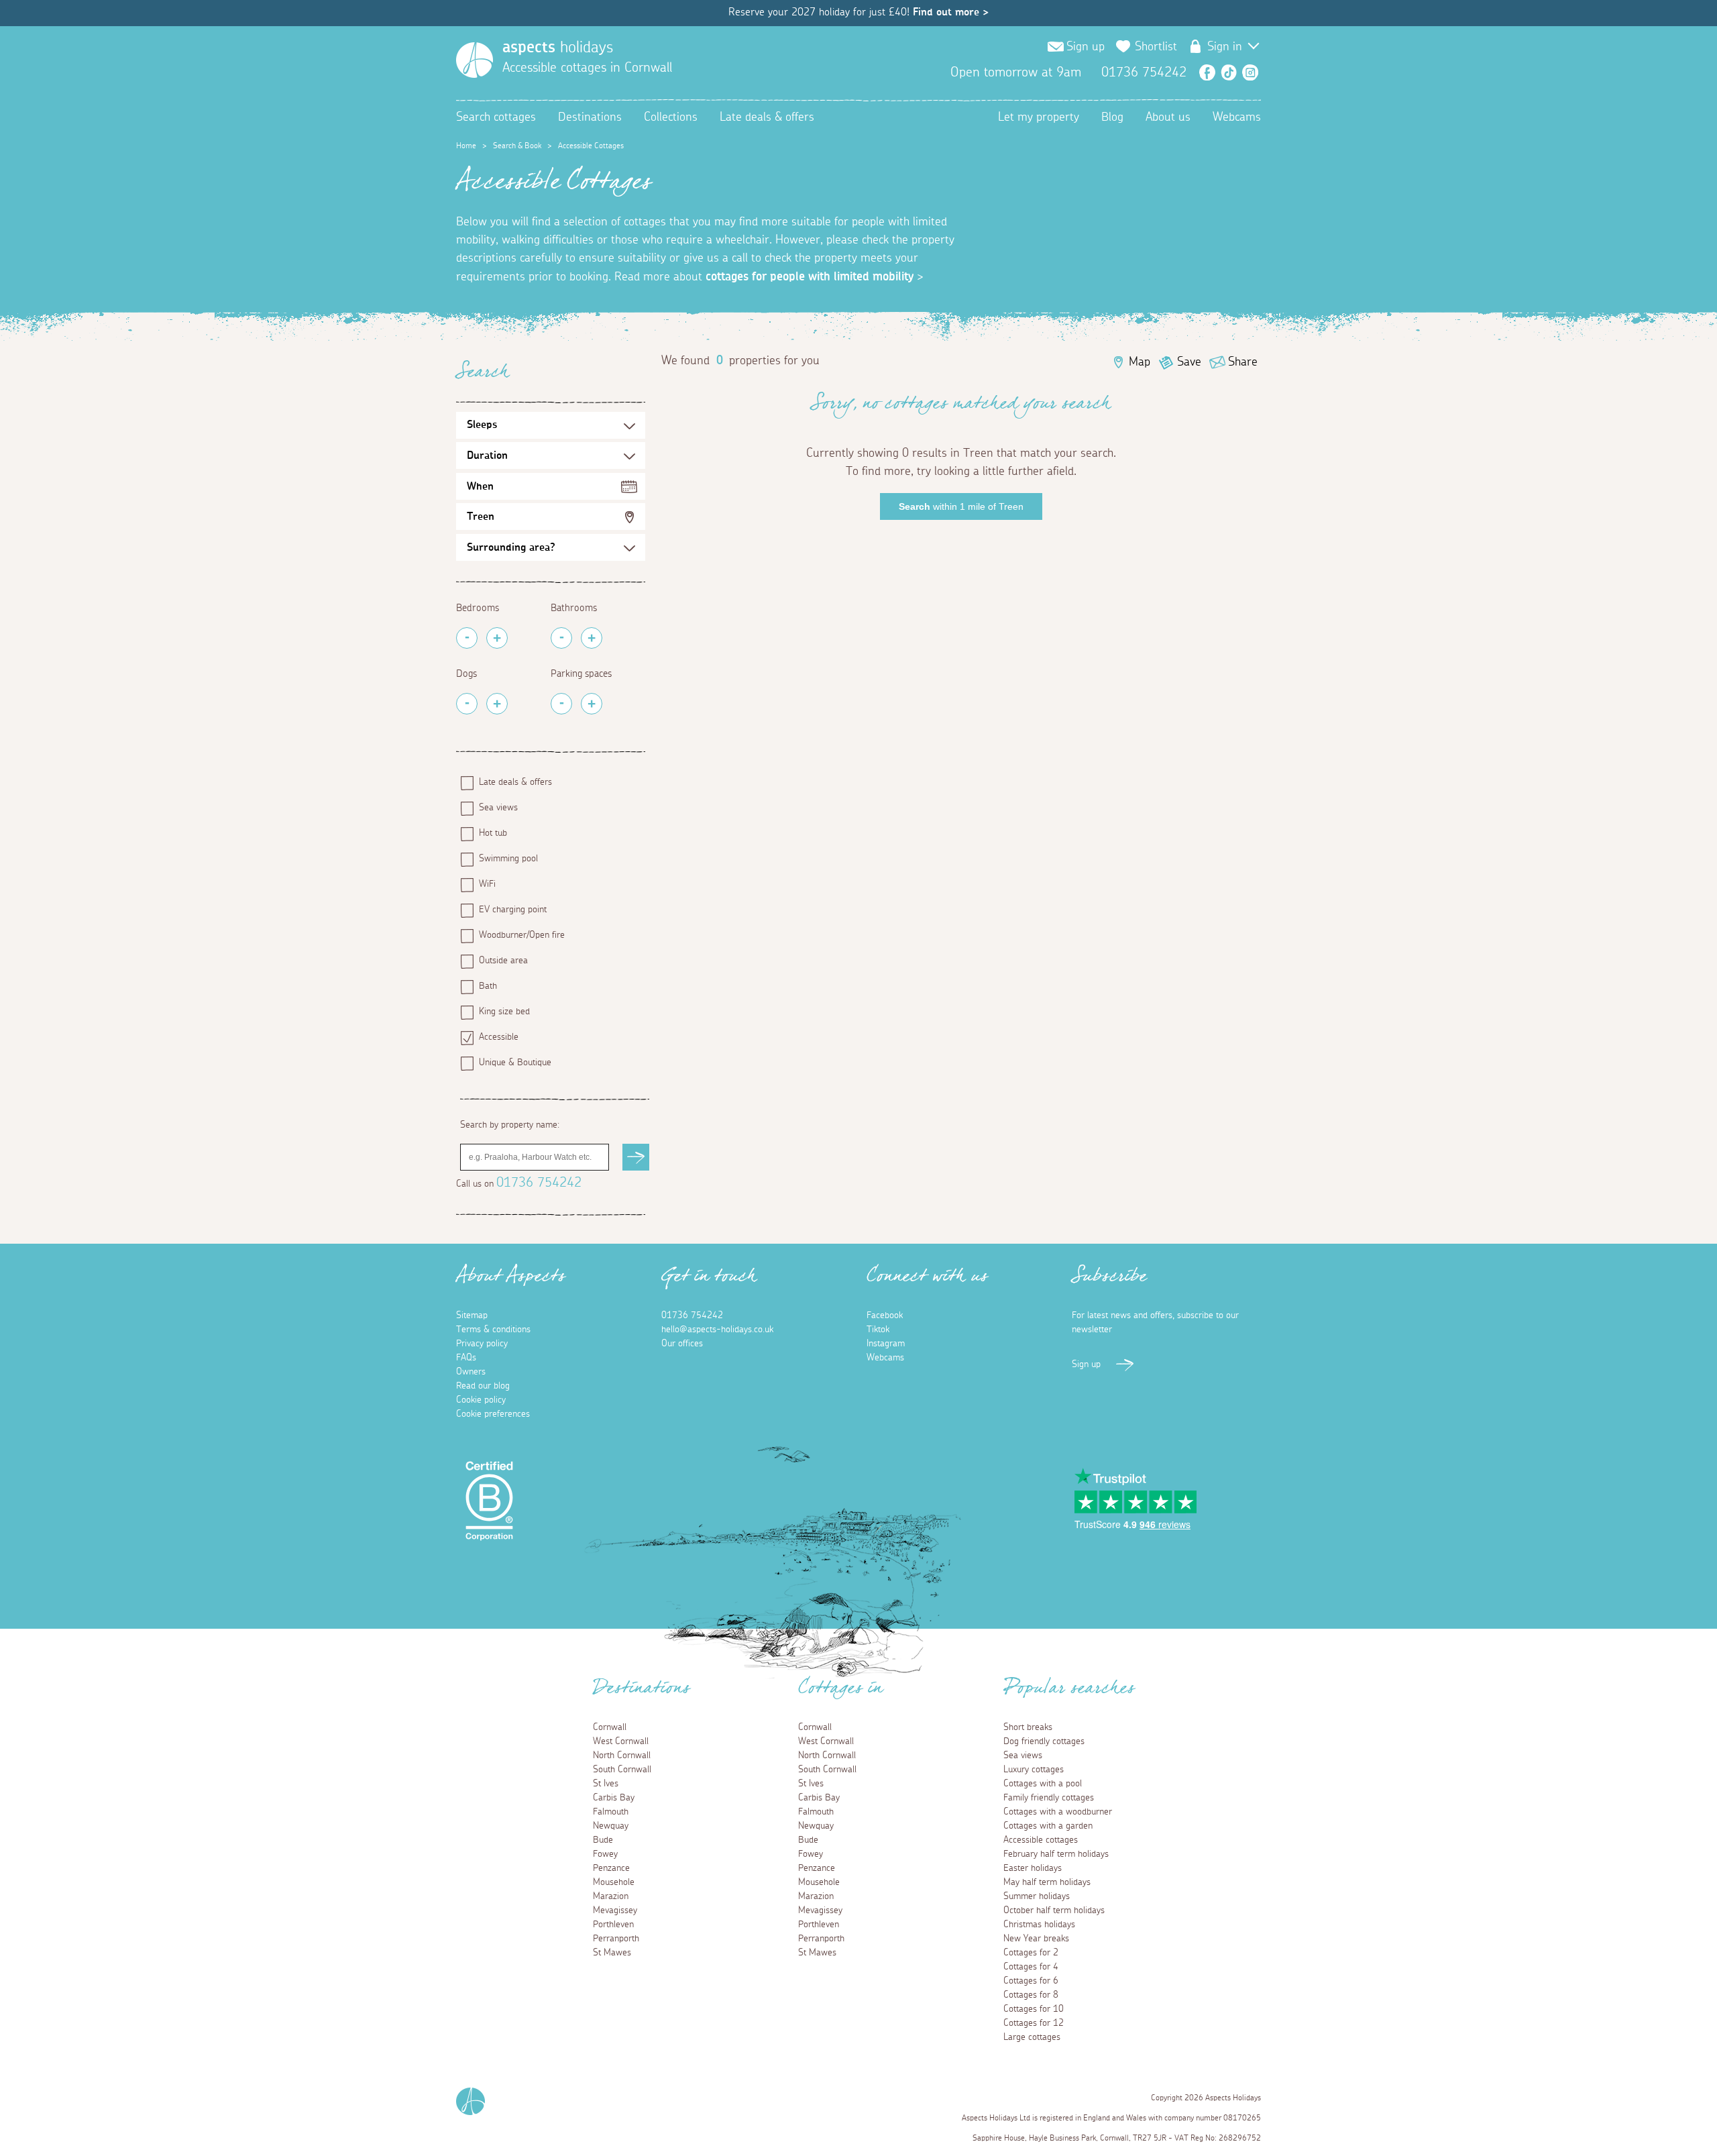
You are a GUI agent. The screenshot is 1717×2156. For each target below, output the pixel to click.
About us (1168, 117)
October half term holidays (1054, 1910)
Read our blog (483, 1386)
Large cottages (1032, 2037)
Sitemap (472, 1315)
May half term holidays (1047, 1882)
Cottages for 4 (1031, 1967)
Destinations (590, 117)
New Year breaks (1036, 1939)
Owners (471, 1372)
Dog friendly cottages (1044, 1741)
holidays (558, 48)
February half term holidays (1056, 1854)
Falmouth (611, 1812)
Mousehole (614, 1882)
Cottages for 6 (1031, 1981)
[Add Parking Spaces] (592, 704)
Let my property (1039, 117)
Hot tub (493, 833)
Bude (603, 1840)
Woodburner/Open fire (522, 935)
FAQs (466, 1358)
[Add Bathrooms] (592, 638)
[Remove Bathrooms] (561, 638)
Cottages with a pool (1043, 1784)
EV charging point (513, 910)
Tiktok (878, 1330)
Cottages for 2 (1031, 1953)
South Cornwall (622, 1770)
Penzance (611, 1868)
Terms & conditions (493, 1330)
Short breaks (1028, 1727)
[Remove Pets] (467, 704)
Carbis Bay (614, 1798)
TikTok (1229, 72)
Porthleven (613, 1925)
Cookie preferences (493, 1414)
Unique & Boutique (515, 1063)
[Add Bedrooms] (497, 638)
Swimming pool (508, 859)
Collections (671, 117)
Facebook (1207, 72)
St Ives (606, 1784)
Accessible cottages (1041, 1840)
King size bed (504, 1012)
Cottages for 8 (1031, 1995)
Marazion (611, 1896)
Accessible (499, 1037)
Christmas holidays (1039, 1925)
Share (1243, 362)
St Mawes (612, 1953)
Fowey (605, 1854)
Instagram (1250, 72)
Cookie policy (481, 1400)
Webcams (1237, 117)
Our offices (682, 1344)
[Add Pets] (497, 704)
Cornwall (610, 1727)
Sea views (498, 808)
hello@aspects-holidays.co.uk (717, 1330)
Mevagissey (615, 1910)
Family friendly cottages (1049, 1798)
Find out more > (951, 12)
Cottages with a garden (1048, 1826)
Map (1140, 362)
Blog (1112, 117)
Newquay (611, 1826)
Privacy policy (482, 1344)
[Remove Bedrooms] (467, 638)
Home (466, 146)
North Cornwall (622, 1756)
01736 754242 (539, 1183)
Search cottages (496, 117)
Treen (481, 517)
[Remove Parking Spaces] (561, 704)
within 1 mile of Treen (961, 506)
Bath (488, 986)
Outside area (503, 961)
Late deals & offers (767, 117)
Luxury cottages (1034, 1770)
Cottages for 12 (1034, 2023)
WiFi (487, 884)
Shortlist (1156, 47)
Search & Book (517, 146)
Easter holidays (1033, 1868)
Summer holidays (1037, 1896)
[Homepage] (475, 60)
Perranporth (616, 1939)
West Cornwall (621, 1741)
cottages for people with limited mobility (810, 277)
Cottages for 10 (1034, 2009)
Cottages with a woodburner (1058, 1812)
